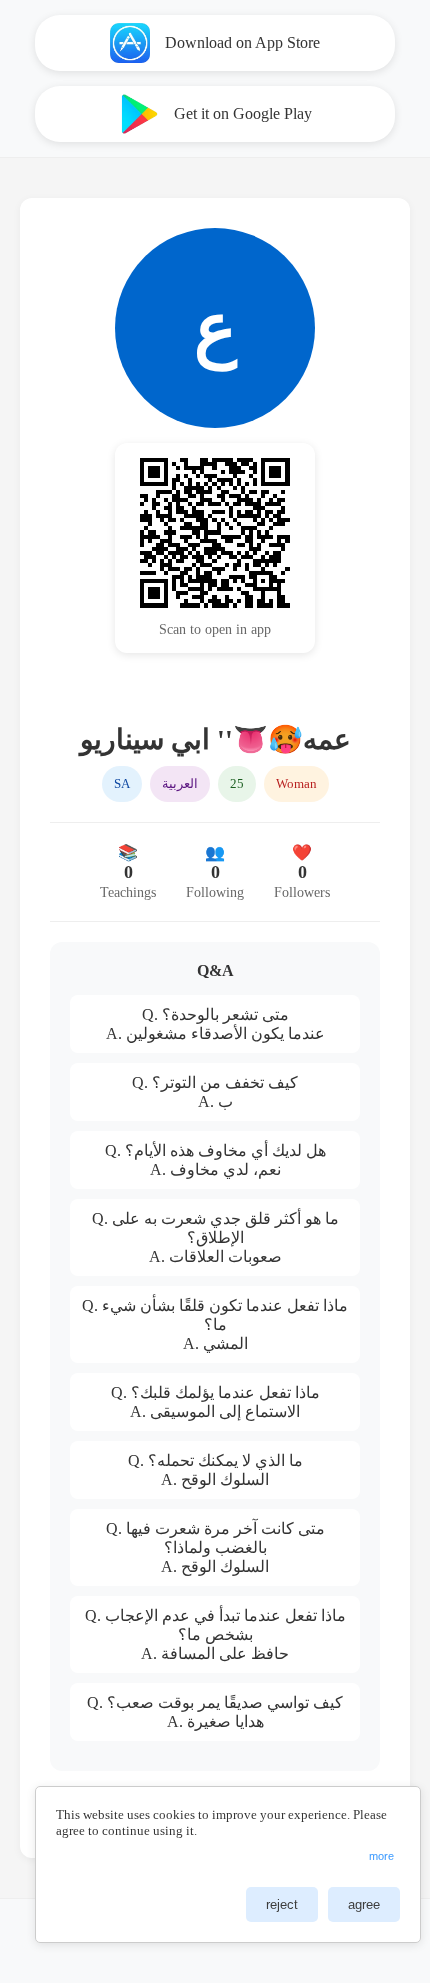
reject (282, 1904)
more (381, 1856)
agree (364, 1904)
